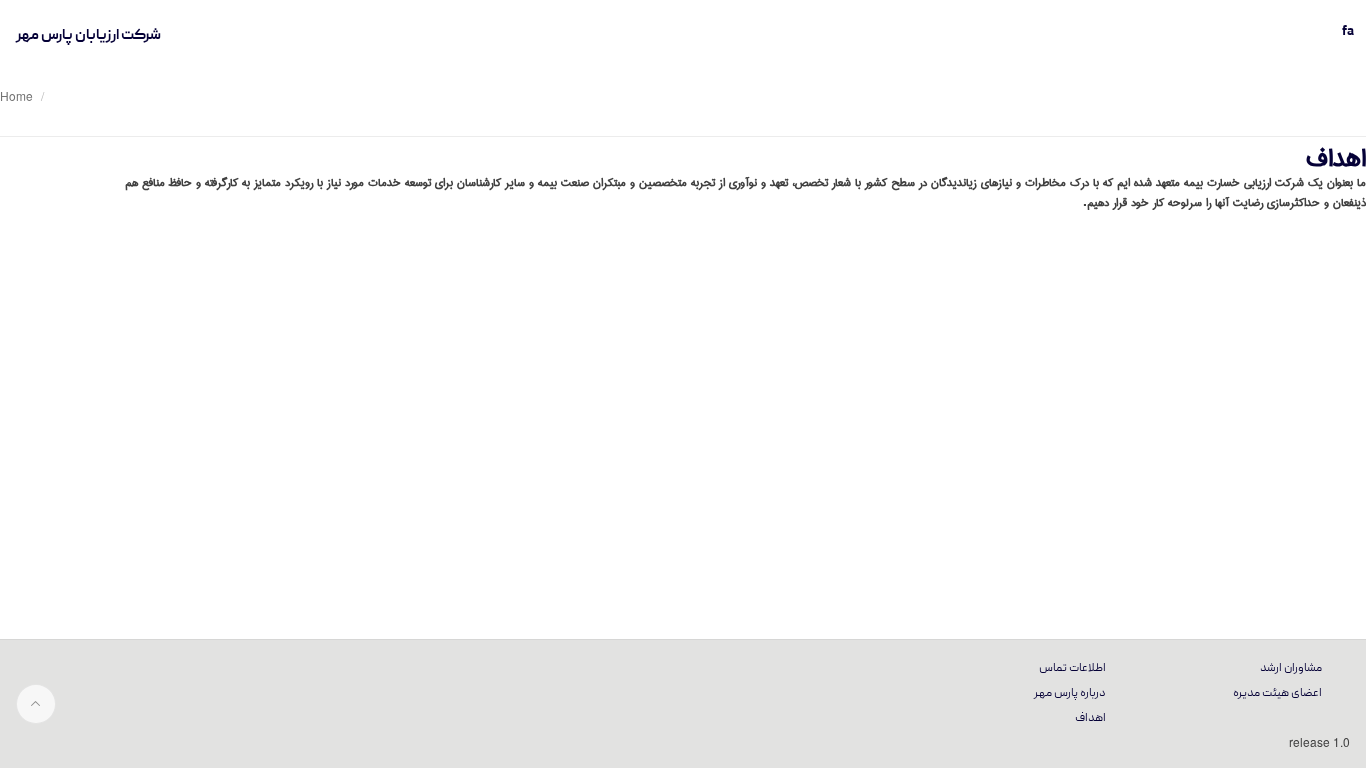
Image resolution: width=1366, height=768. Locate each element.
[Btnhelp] (1346, 128)
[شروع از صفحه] (36, 704)
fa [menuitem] (1348, 32)
